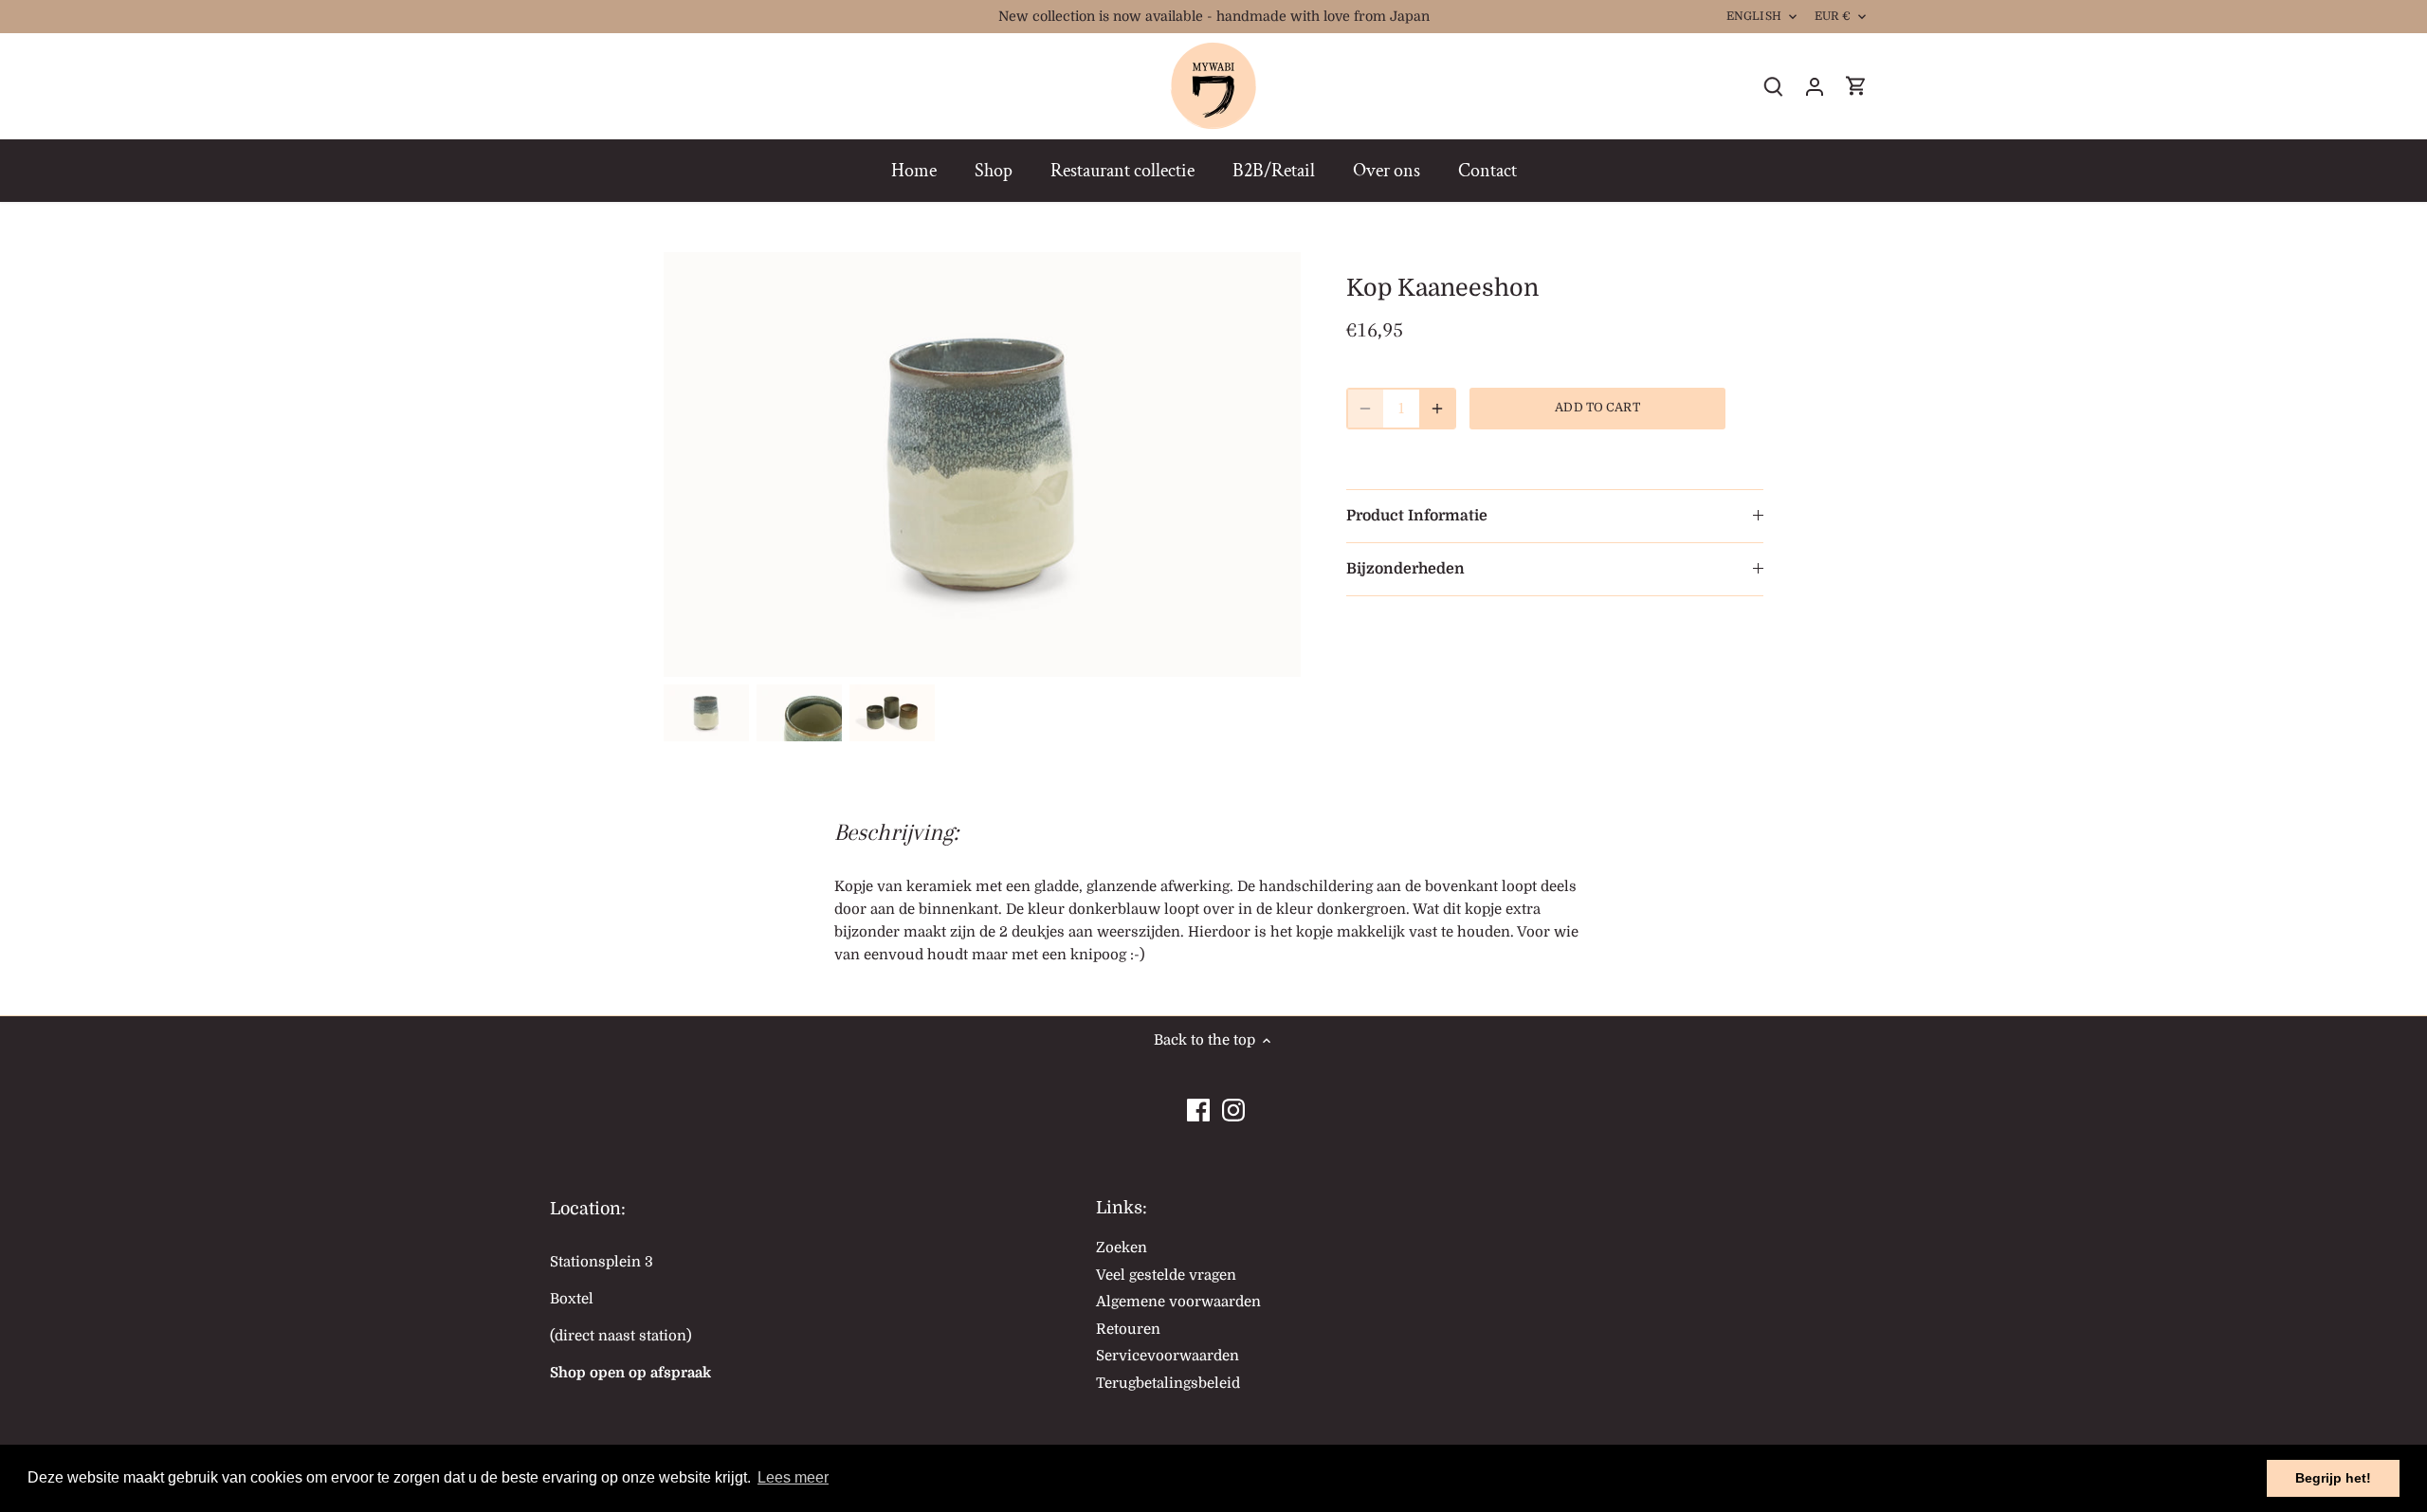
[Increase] (1437, 409)
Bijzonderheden (1405, 569)
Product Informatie (1417, 516)
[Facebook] (1198, 1105)
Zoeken (1122, 1248)
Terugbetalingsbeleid (1168, 1383)
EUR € (1833, 16)
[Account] (1815, 87)
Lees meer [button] (793, 1477)
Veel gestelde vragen (1166, 1275)
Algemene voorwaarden (1178, 1302)
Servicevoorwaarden (1168, 1356)
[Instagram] (1233, 1105)
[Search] (1773, 87)
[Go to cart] (1856, 87)
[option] (706, 713)
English (1754, 16)
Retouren (1128, 1329)
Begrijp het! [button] (2333, 1478)
